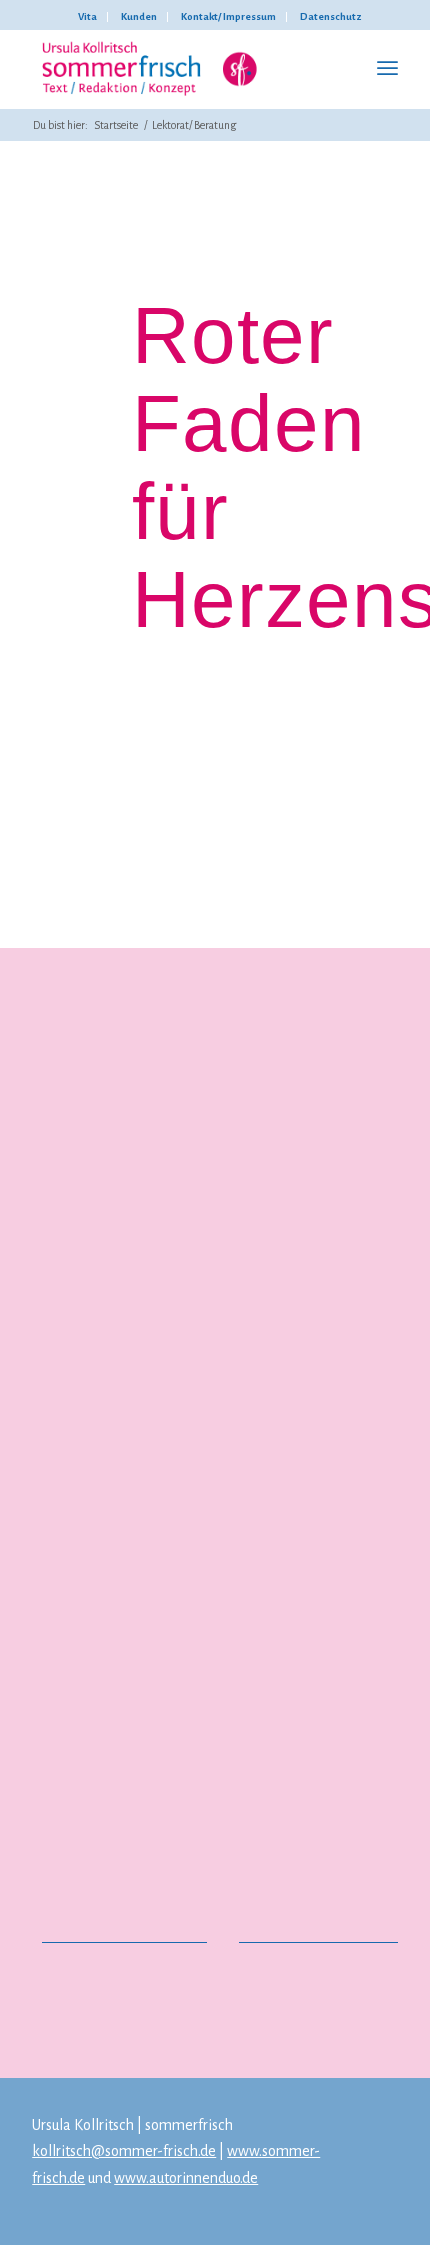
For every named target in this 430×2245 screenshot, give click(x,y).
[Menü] (387, 69)
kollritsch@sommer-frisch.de (124, 2151)
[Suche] (343, 69)
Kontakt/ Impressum (228, 16)
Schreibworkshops (107, 1804)
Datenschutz (331, 16)
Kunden (139, 16)
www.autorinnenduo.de (186, 2178)
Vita (87, 16)
